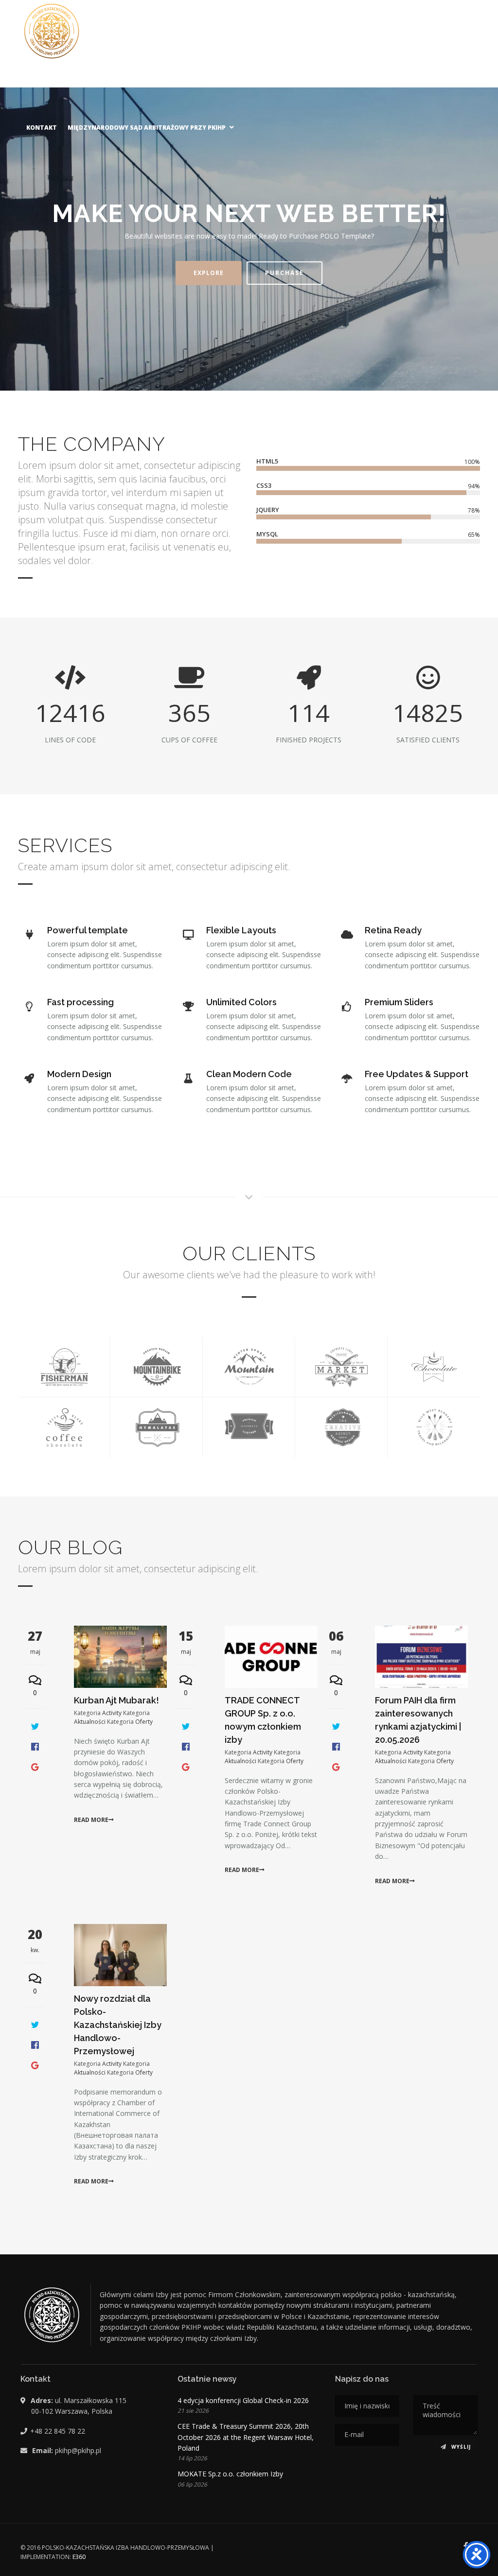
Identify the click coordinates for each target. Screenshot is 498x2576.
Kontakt (42, 128)
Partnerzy (121, 84)
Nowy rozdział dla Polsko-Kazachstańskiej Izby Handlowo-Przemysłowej (118, 2025)
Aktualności (70, 84)
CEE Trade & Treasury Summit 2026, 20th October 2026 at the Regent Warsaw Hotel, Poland (246, 2437)
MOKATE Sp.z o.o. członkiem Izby (230, 2474)
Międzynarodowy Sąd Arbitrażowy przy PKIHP (147, 128)
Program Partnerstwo (190, 84)
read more (91, 1820)
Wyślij (460, 2447)
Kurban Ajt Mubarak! (116, 1700)
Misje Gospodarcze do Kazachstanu (303, 84)
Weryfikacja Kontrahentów (424, 84)
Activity (112, 1712)
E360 (79, 2557)
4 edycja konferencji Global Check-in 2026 (243, 2400)
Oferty (143, 1721)
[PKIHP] (52, 31)
